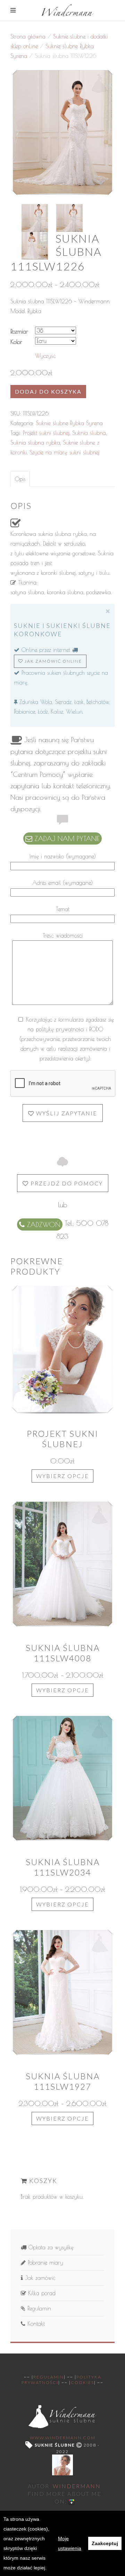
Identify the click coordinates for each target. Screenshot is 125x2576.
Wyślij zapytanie (66, 1113)
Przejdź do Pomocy (66, 1183)
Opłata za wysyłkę (50, 2247)
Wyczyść (45, 356)
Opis (20, 479)
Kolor (16, 342)
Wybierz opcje (62, 1476)
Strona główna (28, 36)
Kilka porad (41, 2293)
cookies (82, 2382)
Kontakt (35, 2324)
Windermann (77, 2486)
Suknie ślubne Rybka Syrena (69, 423)
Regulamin (38, 2308)
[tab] (20, 479)
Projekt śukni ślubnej (46, 433)
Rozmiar (19, 332)
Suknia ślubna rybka (35, 443)
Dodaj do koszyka (48, 391)
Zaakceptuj (105, 2543)
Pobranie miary (44, 2263)
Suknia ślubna (89, 433)
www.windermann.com (63, 2438)
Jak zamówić (39, 2278)
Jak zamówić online (53, 661)
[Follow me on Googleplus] (72, 2501)
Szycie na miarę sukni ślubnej (64, 452)
